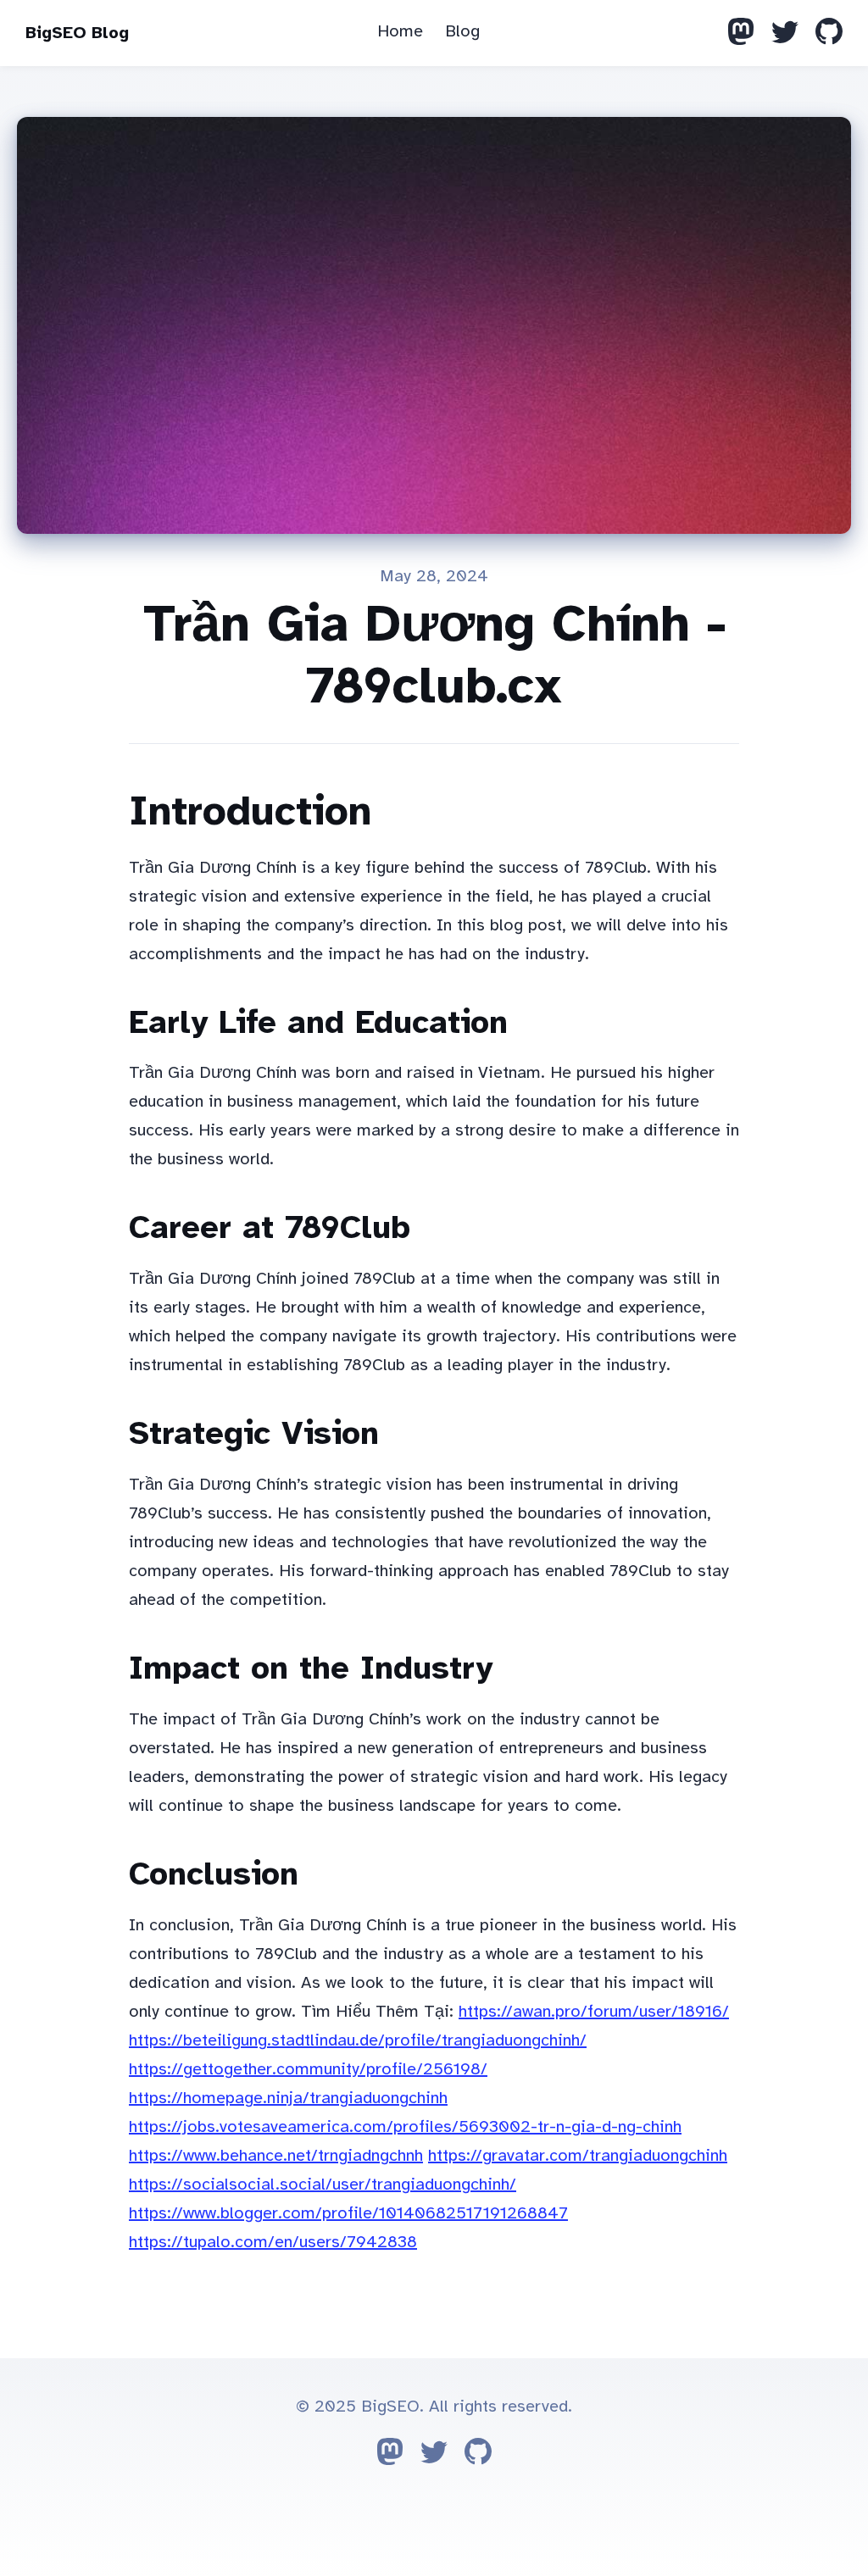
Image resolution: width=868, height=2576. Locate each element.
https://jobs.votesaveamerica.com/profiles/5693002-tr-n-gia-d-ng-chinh (405, 2126)
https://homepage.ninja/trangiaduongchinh (288, 2098)
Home (400, 31)
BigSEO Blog (77, 33)
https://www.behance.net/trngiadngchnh (276, 2155)
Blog (462, 31)
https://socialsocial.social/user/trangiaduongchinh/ (323, 2184)
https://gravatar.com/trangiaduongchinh (578, 2155)
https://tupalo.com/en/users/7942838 (273, 2242)
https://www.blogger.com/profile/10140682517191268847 (348, 2213)
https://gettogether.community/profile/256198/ (308, 2069)
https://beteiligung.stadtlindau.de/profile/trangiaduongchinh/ (358, 2040)
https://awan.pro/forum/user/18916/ (594, 2011)
